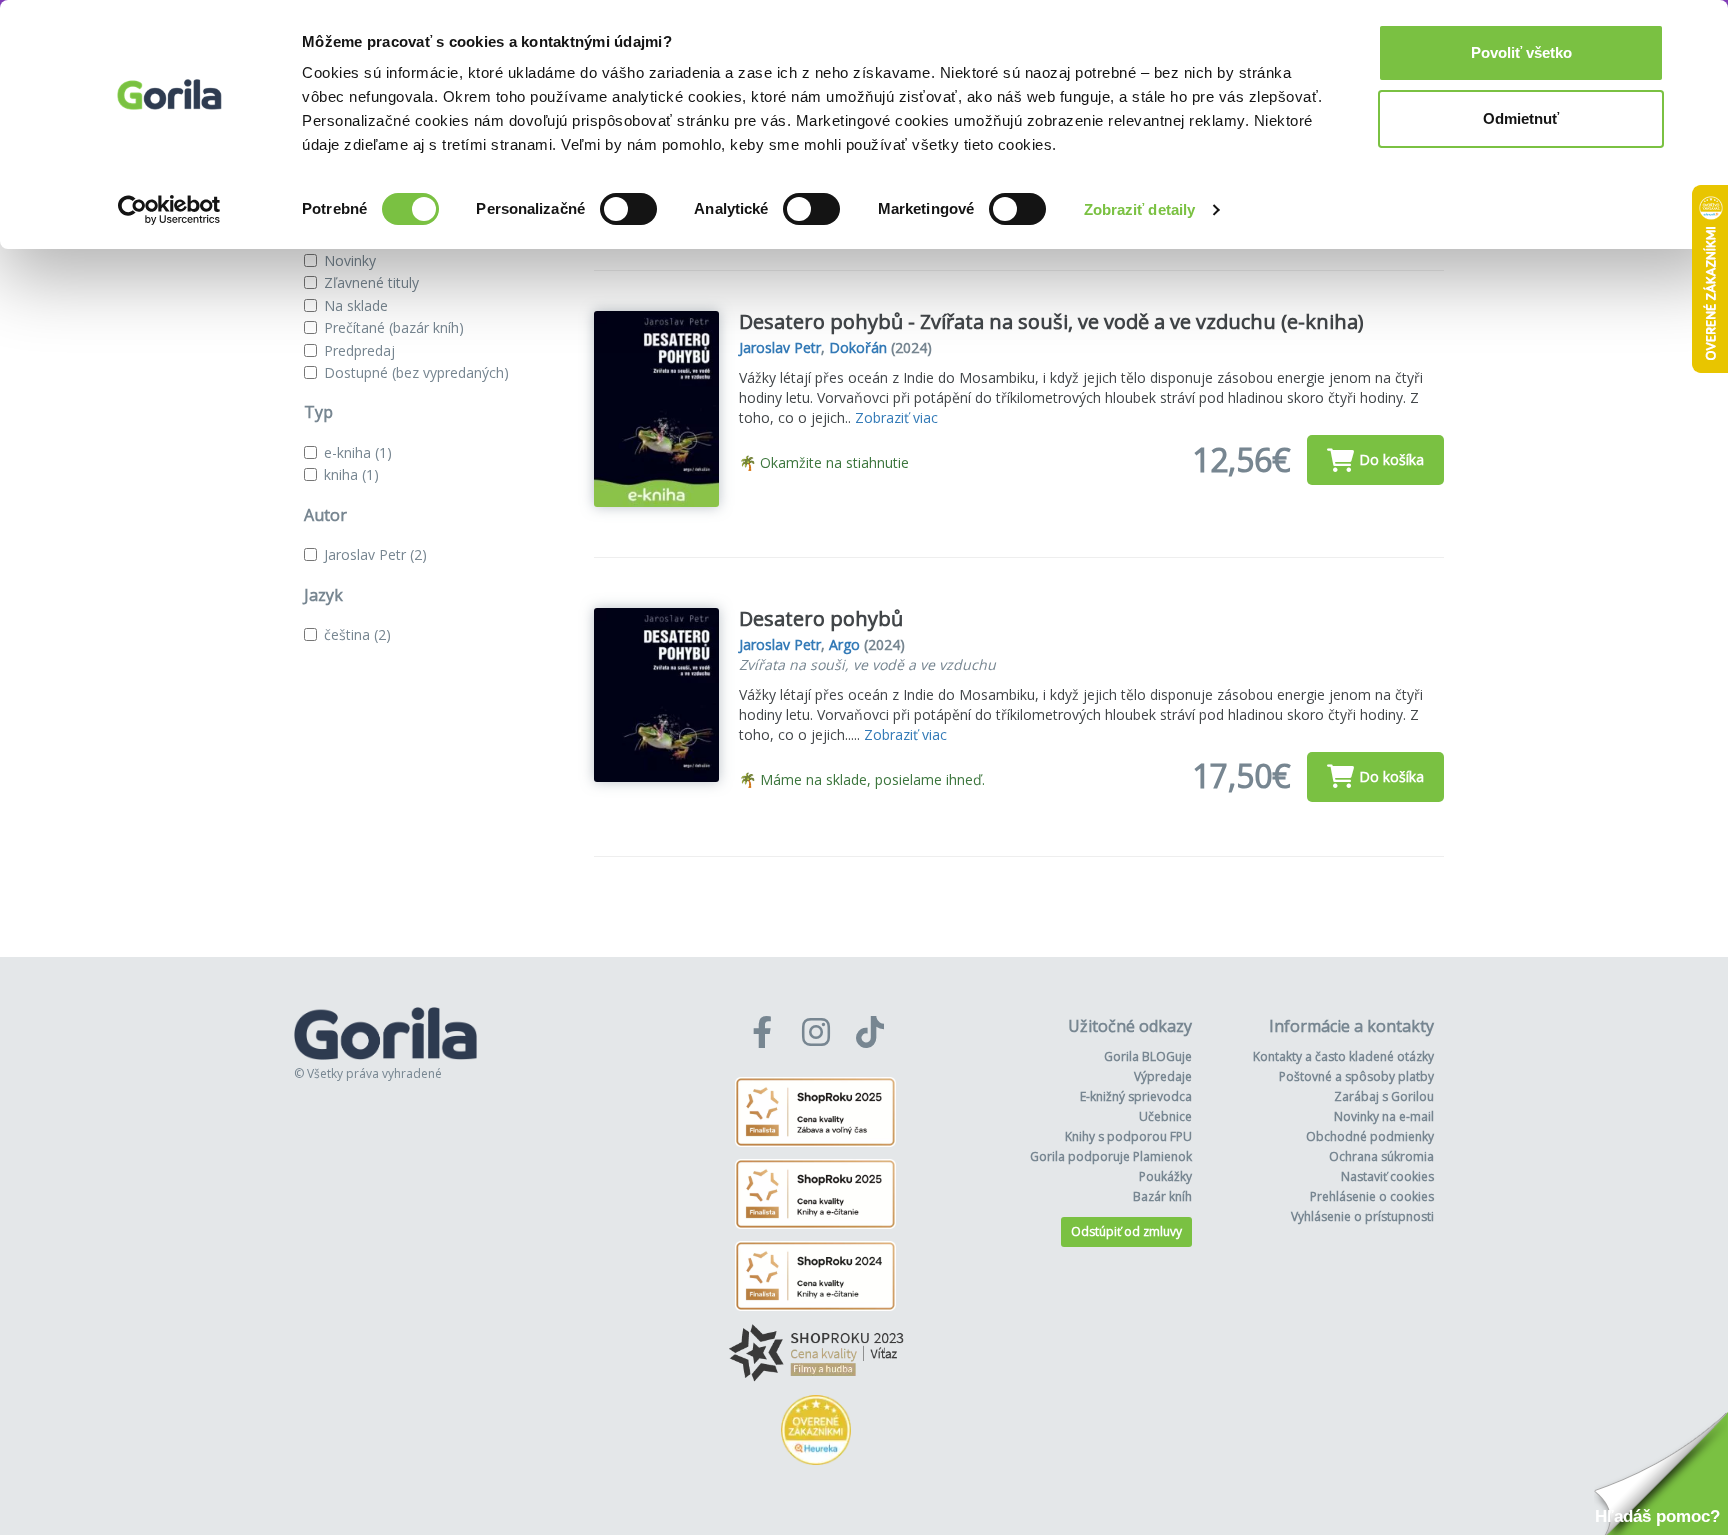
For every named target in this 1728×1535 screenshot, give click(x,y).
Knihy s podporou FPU (1128, 1136)
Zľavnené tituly (371, 282)
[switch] (628, 209)
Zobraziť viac (896, 417)
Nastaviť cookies (1387, 1176)
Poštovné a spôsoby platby (1356, 1076)
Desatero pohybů (821, 618)
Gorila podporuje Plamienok (1111, 1156)
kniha (351, 474)
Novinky (350, 260)
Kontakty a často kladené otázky (1343, 1056)
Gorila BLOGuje (1148, 1056)
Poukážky (1165, 1176)
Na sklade (356, 305)
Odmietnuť (1521, 118)
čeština (357, 634)
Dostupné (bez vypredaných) (416, 372)
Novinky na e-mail (1384, 1116)
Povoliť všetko (1521, 52)
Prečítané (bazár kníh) (394, 327)
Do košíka (1391, 459)
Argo (844, 644)
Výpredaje (1163, 1076)
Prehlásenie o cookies (1372, 1196)
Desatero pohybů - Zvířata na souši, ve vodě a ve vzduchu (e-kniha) (1051, 321)
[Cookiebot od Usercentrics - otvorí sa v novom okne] (169, 210)
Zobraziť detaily (1140, 209)
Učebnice (1165, 1116)
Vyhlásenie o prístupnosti (1362, 1216)
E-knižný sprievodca (1136, 1096)
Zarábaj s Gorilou (1384, 1096)
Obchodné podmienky (1370, 1136)
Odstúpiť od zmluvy (1126, 1231)
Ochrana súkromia (1381, 1156)
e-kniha (358, 452)
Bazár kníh (1162, 1196)
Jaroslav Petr (375, 554)
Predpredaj (359, 350)
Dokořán (858, 347)
